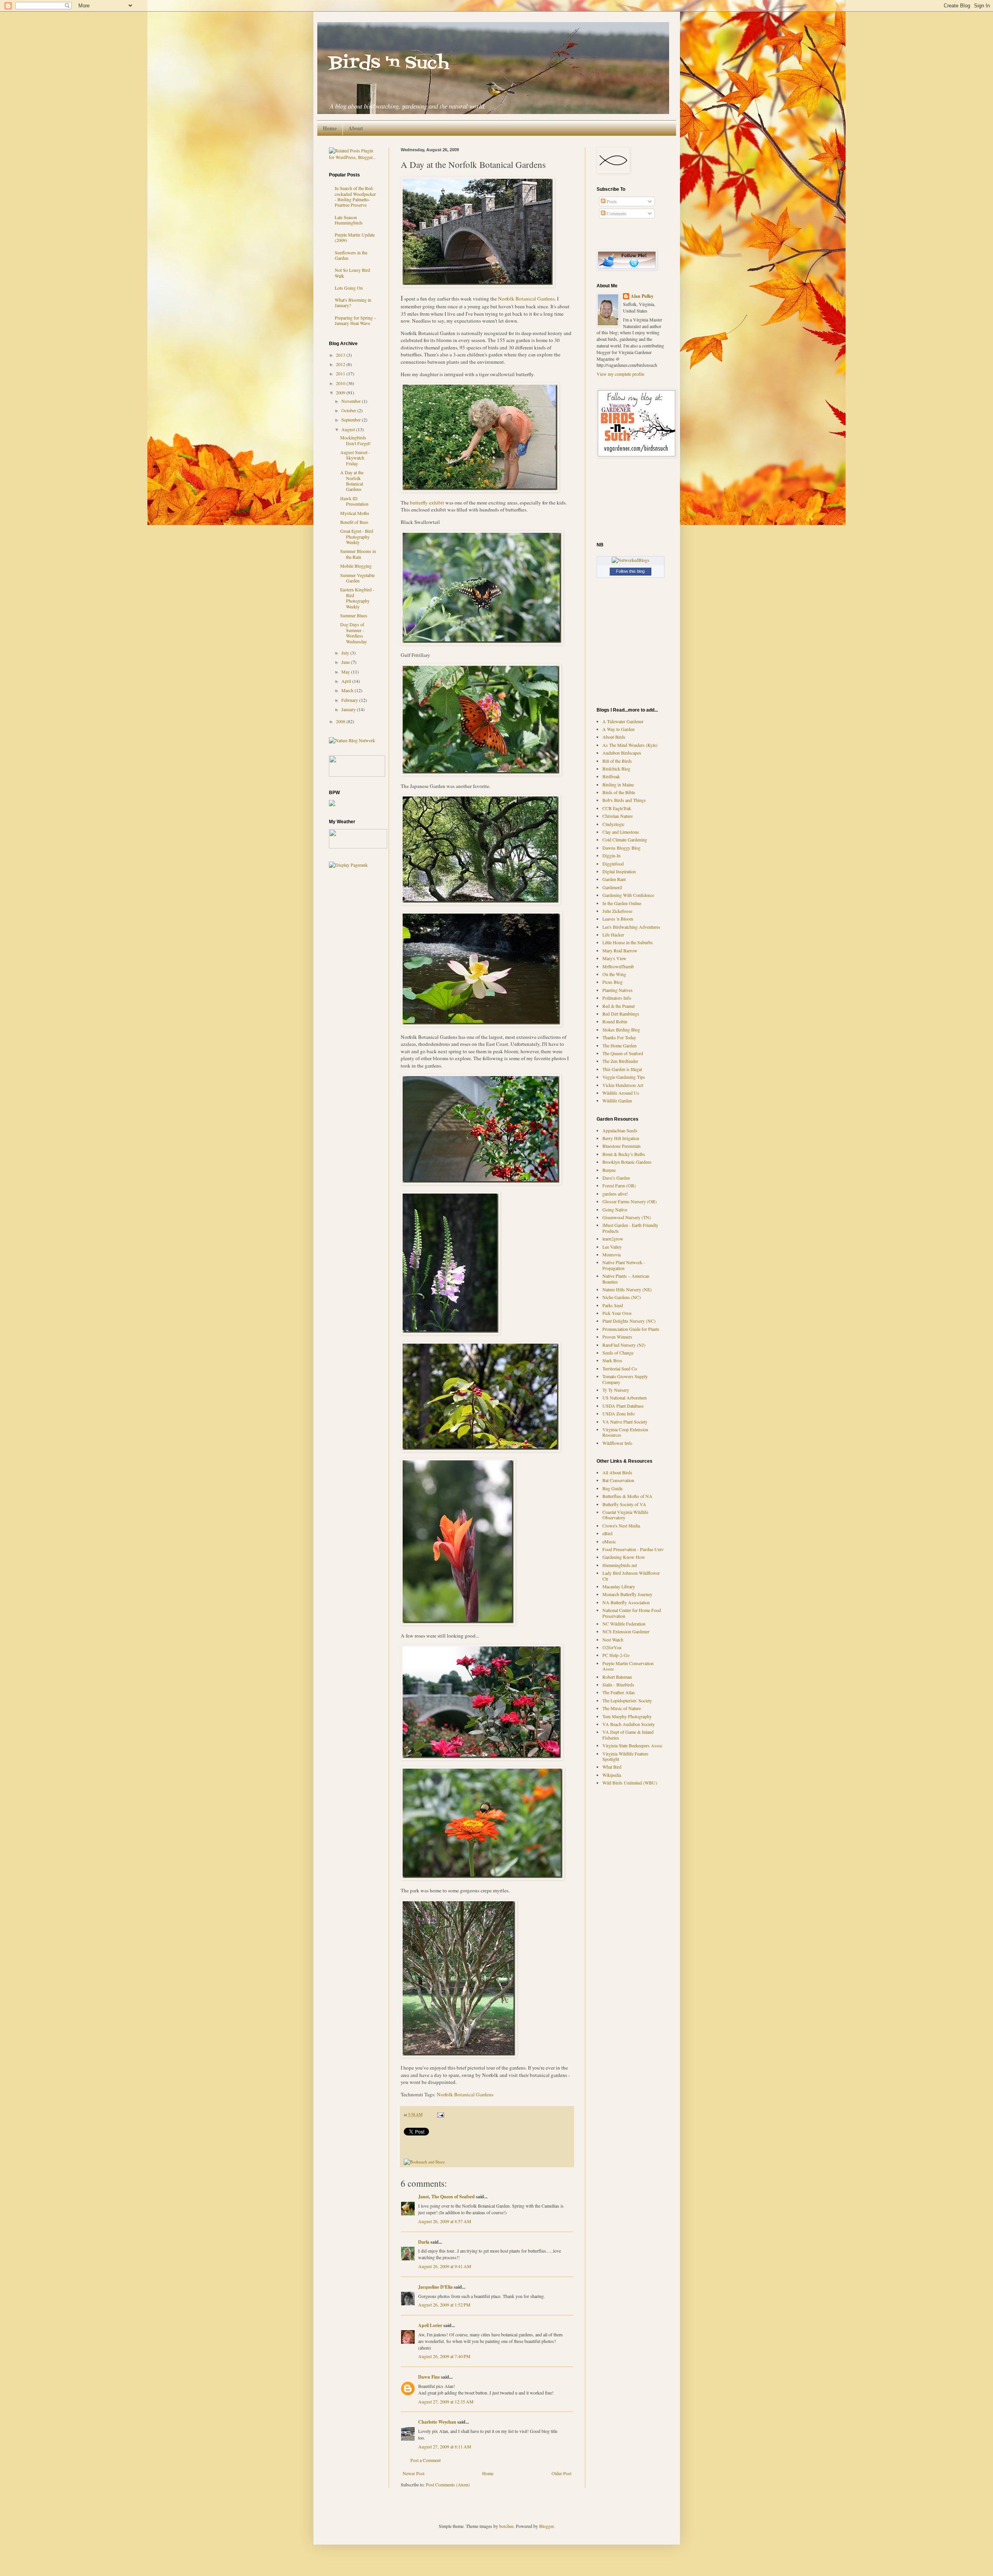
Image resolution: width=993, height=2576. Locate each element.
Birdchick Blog (616, 769)
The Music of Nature (622, 1708)
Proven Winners (617, 1337)
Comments (616, 213)
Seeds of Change (618, 1353)
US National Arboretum (625, 1398)
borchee (506, 2526)
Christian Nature (618, 816)
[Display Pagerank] (348, 865)
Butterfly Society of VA (624, 1504)
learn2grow (613, 1239)
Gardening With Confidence (628, 895)
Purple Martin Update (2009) (355, 237)
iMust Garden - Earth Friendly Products (630, 1228)
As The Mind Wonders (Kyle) (630, 745)
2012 (341, 364)
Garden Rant (614, 879)
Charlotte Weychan (437, 2422)
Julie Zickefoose (617, 911)
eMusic (609, 1541)
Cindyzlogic (613, 824)
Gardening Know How (624, 1557)
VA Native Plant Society (625, 1422)
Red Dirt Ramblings (621, 1014)
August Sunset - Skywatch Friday (355, 458)
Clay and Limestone (621, 832)
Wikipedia (612, 1775)
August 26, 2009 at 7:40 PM (444, 2356)
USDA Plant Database (623, 1406)
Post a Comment (426, 2460)
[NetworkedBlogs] (631, 560)
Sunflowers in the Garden (351, 255)
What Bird (612, 1767)
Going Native (615, 1209)
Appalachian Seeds (620, 1130)
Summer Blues (354, 615)
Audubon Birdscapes (622, 753)
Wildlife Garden (617, 1101)
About (356, 128)
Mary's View (614, 958)
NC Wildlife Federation (624, 1624)
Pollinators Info (617, 998)
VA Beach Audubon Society (629, 1724)
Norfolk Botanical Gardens (526, 299)
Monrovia (612, 1254)
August (349, 429)
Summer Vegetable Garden (357, 578)
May (346, 672)
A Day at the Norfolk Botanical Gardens (352, 481)
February (350, 700)
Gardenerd (612, 887)
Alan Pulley (642, 296)
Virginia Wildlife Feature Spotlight (625, 1756)
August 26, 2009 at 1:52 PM (444, 2305)
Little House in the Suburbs (628, 942)
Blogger (546, 2526)
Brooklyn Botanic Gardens (627, 1162)
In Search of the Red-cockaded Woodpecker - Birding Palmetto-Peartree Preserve (355, 196)
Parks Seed (613, 1305)
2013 (341, 355)
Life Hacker (613, 935)
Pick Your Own (617, 1313)
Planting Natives (618, 990)
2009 (341, 392)
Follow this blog (630, 571)
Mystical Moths (355, 513)
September (352, 420)
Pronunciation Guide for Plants (631, 1329)
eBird (607, 1533)
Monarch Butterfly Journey (627, 1594)
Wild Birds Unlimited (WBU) (630, 1783)
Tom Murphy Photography (627, 1716)
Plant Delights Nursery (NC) (629, 1321)
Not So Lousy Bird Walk (352, 273)
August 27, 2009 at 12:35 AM (446, 2402)
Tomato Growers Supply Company (625, 1379)
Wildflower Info (617, 1443)
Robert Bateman (617, 1677)
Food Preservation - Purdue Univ (633, 1549)
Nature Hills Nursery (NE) (627, 1289)
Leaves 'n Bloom (618, 919)
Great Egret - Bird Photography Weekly (357, 536)
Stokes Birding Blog (621, 1030)
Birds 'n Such (389, 63)
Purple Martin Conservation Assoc (628, 1666)
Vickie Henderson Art (623, 1085)
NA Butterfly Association (626, 1602)
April (347, 681)
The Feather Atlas (619, 1692)
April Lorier (430, 2325)
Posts (611, 201)
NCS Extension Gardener (626, 1631)
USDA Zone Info (618, 1413)
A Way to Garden (618, 729)
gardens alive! (615, 1194)
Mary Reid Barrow (620, 950)
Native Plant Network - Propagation (624, 1265)
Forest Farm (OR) (619, 1185)
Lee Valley (612, 1247)
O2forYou (612, 1647)
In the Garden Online (622, 903)
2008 (341, 721)
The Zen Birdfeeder (620, 1061)
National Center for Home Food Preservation (632, 1613)
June (346, 662)
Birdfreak (611, 776)
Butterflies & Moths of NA (627, 1496)
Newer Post (413, 2473)
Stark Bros (612, 1360)
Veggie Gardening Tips (624, 1077)
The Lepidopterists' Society (627, 1700)
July (346, 653)
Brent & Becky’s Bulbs (624, 1154)
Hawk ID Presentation (354, 501)
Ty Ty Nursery (616, 1390)
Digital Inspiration (619, 871)
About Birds (614, 737)
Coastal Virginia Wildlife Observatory (625, 1515)
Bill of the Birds (617, 761)
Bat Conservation (618, 1480)
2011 (341, 373)
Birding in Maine (618, 784)
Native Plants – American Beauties (626, 1278)
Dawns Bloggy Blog (621, 848)
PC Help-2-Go (616, 1655)
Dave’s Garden (616, 1178)
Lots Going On (349, 288)
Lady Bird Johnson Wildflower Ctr (631, 1576)
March (348, 690)
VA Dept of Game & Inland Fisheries (628, 1735)
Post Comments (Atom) (448, 2484)
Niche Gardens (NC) (622, 1297)
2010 (341, 383)
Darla (424, 2242)
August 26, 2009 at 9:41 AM (445, 2266)
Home (330, 128)
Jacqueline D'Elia (435, 2287)
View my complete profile (620, 374)
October (349, 410)
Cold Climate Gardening (625, 840)
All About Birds (617, 1472)
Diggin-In (612, 855)
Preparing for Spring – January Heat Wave (356, 320)
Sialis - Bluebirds (618, 1685)
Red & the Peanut (618, 1006)
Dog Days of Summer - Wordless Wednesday (354, 633)
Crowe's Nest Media (621, 1526)
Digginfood (613, 864)
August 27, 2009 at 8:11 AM (445, 2446)
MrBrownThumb (618, 966)
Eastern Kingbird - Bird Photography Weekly (357, 598)
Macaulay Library (619, 1586)
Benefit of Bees (354, 522)
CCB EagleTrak (617, 808)
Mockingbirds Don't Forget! (356, 440)
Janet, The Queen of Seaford (446, 2197)
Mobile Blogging (356, 566)
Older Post (561, 2473)
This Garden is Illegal (622, 1069)
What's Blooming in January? (353, 302)
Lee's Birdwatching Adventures (631, 927)
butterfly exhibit (427, 503)
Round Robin (615, 1021)
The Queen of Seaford (623, 1053)
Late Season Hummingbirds (349, 220)
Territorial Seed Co (620, 1368)
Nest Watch (613, 1640)
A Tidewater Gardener (623, 721)
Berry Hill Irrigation (621, 1138)
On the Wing (614, 974)
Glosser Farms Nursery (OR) (630, 1201)
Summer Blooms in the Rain (358, 554)
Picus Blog (612, 982)
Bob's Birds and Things (624, 800)
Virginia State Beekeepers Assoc (632, 1745)
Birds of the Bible (619, 792)
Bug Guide (612, 1488)
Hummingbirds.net (620, 1565)
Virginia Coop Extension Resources (625, 1432)
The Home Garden (619, 1045)
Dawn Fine (429, 2377)
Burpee (609, 1170)
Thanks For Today (619, 1037)
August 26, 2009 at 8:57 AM (445, 2221)
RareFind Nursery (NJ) (624, 1345)
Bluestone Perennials (622, 1146)
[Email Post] (439, 2115)
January (349, 709)
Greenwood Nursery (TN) (627, 1217)
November (352, 401)
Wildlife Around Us (621, 1093)
